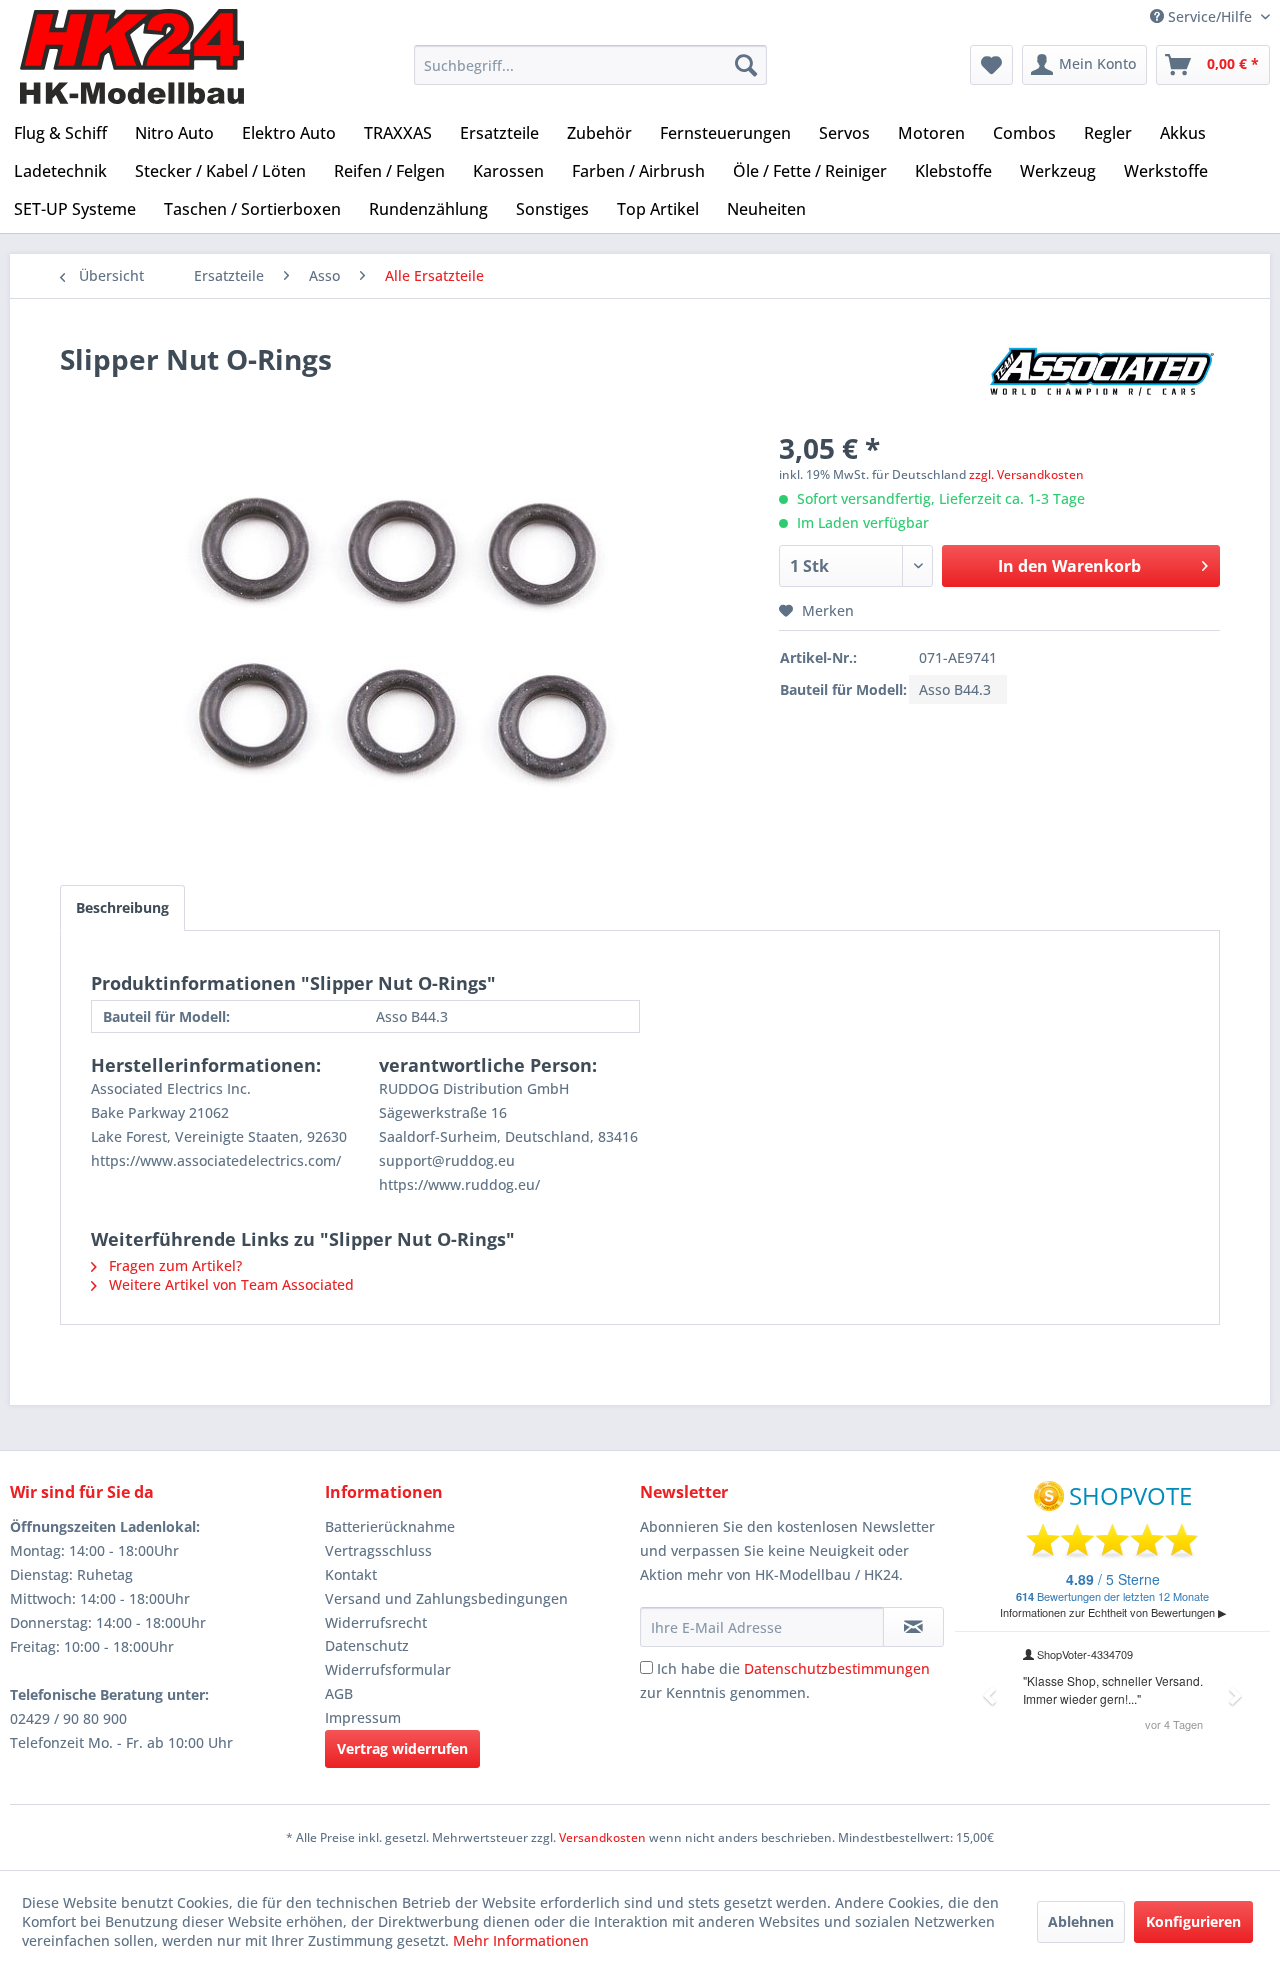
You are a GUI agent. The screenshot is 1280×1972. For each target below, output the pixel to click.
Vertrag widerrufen (402, 1748)
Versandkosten (602, 1837)
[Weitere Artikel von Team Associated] (1104, 379)
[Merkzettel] (991, 65)
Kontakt (351, 1574)
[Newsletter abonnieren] (913, 1627)
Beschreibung (122, 907)
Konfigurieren (1193, 1921)
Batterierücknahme (390, 1526)
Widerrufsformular (388, 1669)
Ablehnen (1081, 1921)
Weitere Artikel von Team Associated (229, 1284)
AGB (339, 1693)
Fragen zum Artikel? (173, 1265)
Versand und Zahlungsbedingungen (446, 1598)
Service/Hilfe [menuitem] (1210, 16)
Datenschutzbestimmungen (837, 1668)
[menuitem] (590, 65)
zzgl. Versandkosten (1026, 474)
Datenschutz (367, 1645)
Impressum (363, 1717)
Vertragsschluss (378, 1550)
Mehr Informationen (521, 1940)
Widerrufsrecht (376, 1622)
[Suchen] (746, 65)
